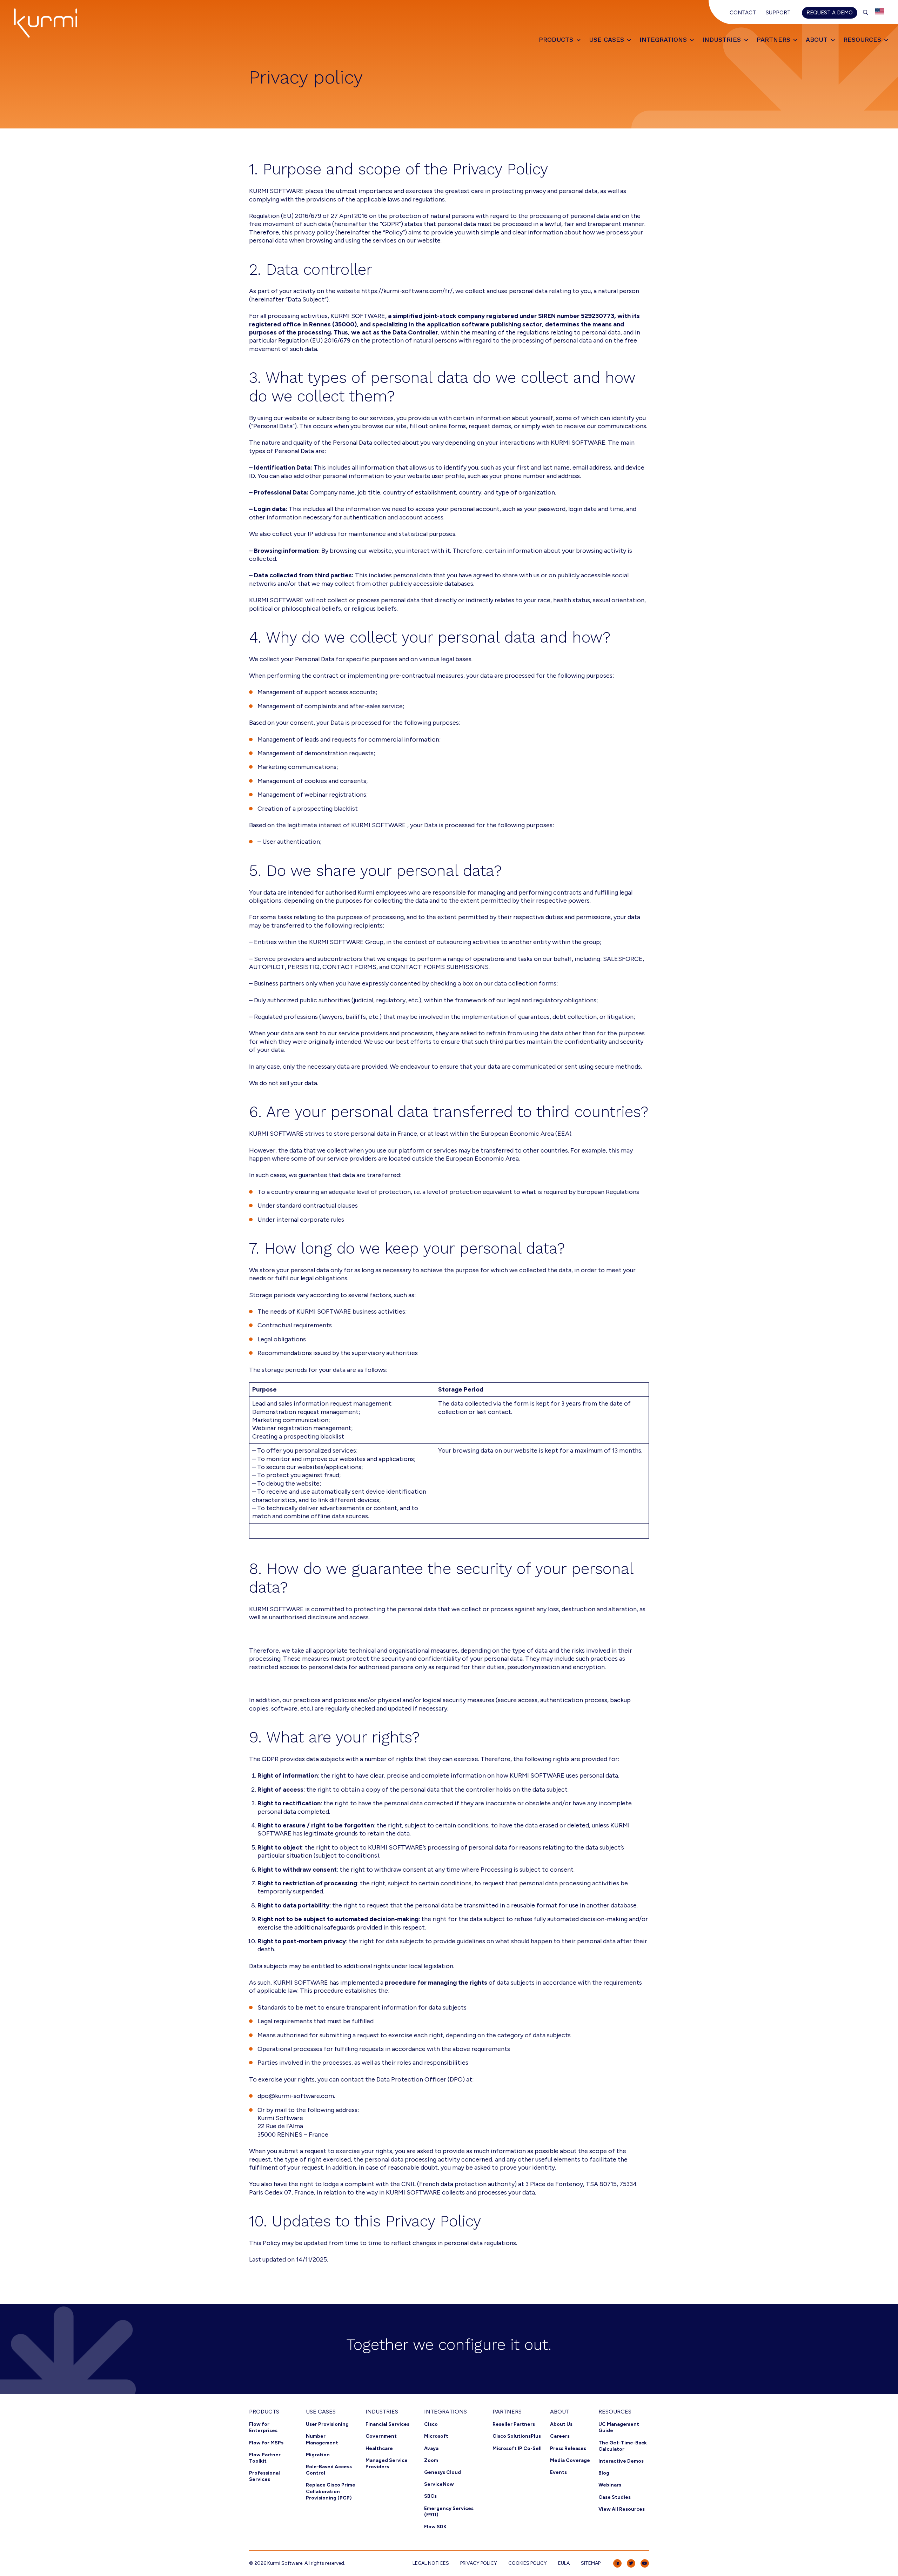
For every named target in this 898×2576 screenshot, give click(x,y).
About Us (561, 2424)
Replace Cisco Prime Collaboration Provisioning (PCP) (331, 2491)
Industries (382, 2412)
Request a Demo (830, 13)
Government (381, 2436)
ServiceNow (439, 2484)
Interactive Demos (621, 2461)
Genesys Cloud (443, 2472)
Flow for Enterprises (263, 2427)
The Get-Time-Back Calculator (623, 2446)
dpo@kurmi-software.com (296, 2096)
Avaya (431, 2448)
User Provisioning (327, 2424)
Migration (318, 2455)
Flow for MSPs (266, 2443)
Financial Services (387, 2424)
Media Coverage (570, 2460)
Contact (743, 13)
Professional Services (264, 2476)
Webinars (610, 2485)
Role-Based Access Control (329, 2470)
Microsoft (436, 2436)
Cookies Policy (528, 2563)
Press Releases (568, 2448)
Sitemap (591, 2563)
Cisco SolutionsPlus (517, 2436)
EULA (564, 2563)
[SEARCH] (866, 13)
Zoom (431, 2460)
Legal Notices (431, 2563)
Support (778, 13)
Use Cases (321, 2412)
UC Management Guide (619, 2427)
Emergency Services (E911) (449, 2512)
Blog (604, 2473)
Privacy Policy (479, 2563)
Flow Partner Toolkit (265, 2458)
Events (558, 2472)
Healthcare (379, 2448)
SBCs (430, 2496)
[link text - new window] (617, 2563)
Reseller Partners (514, 2424)
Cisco (431, 2424)
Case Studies (615, 2497)
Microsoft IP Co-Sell (517, 2448)
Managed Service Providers (387, 2464)
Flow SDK (435, 2527)
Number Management (322, 2439)
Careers (560, 2436)
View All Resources (622, 2509)
